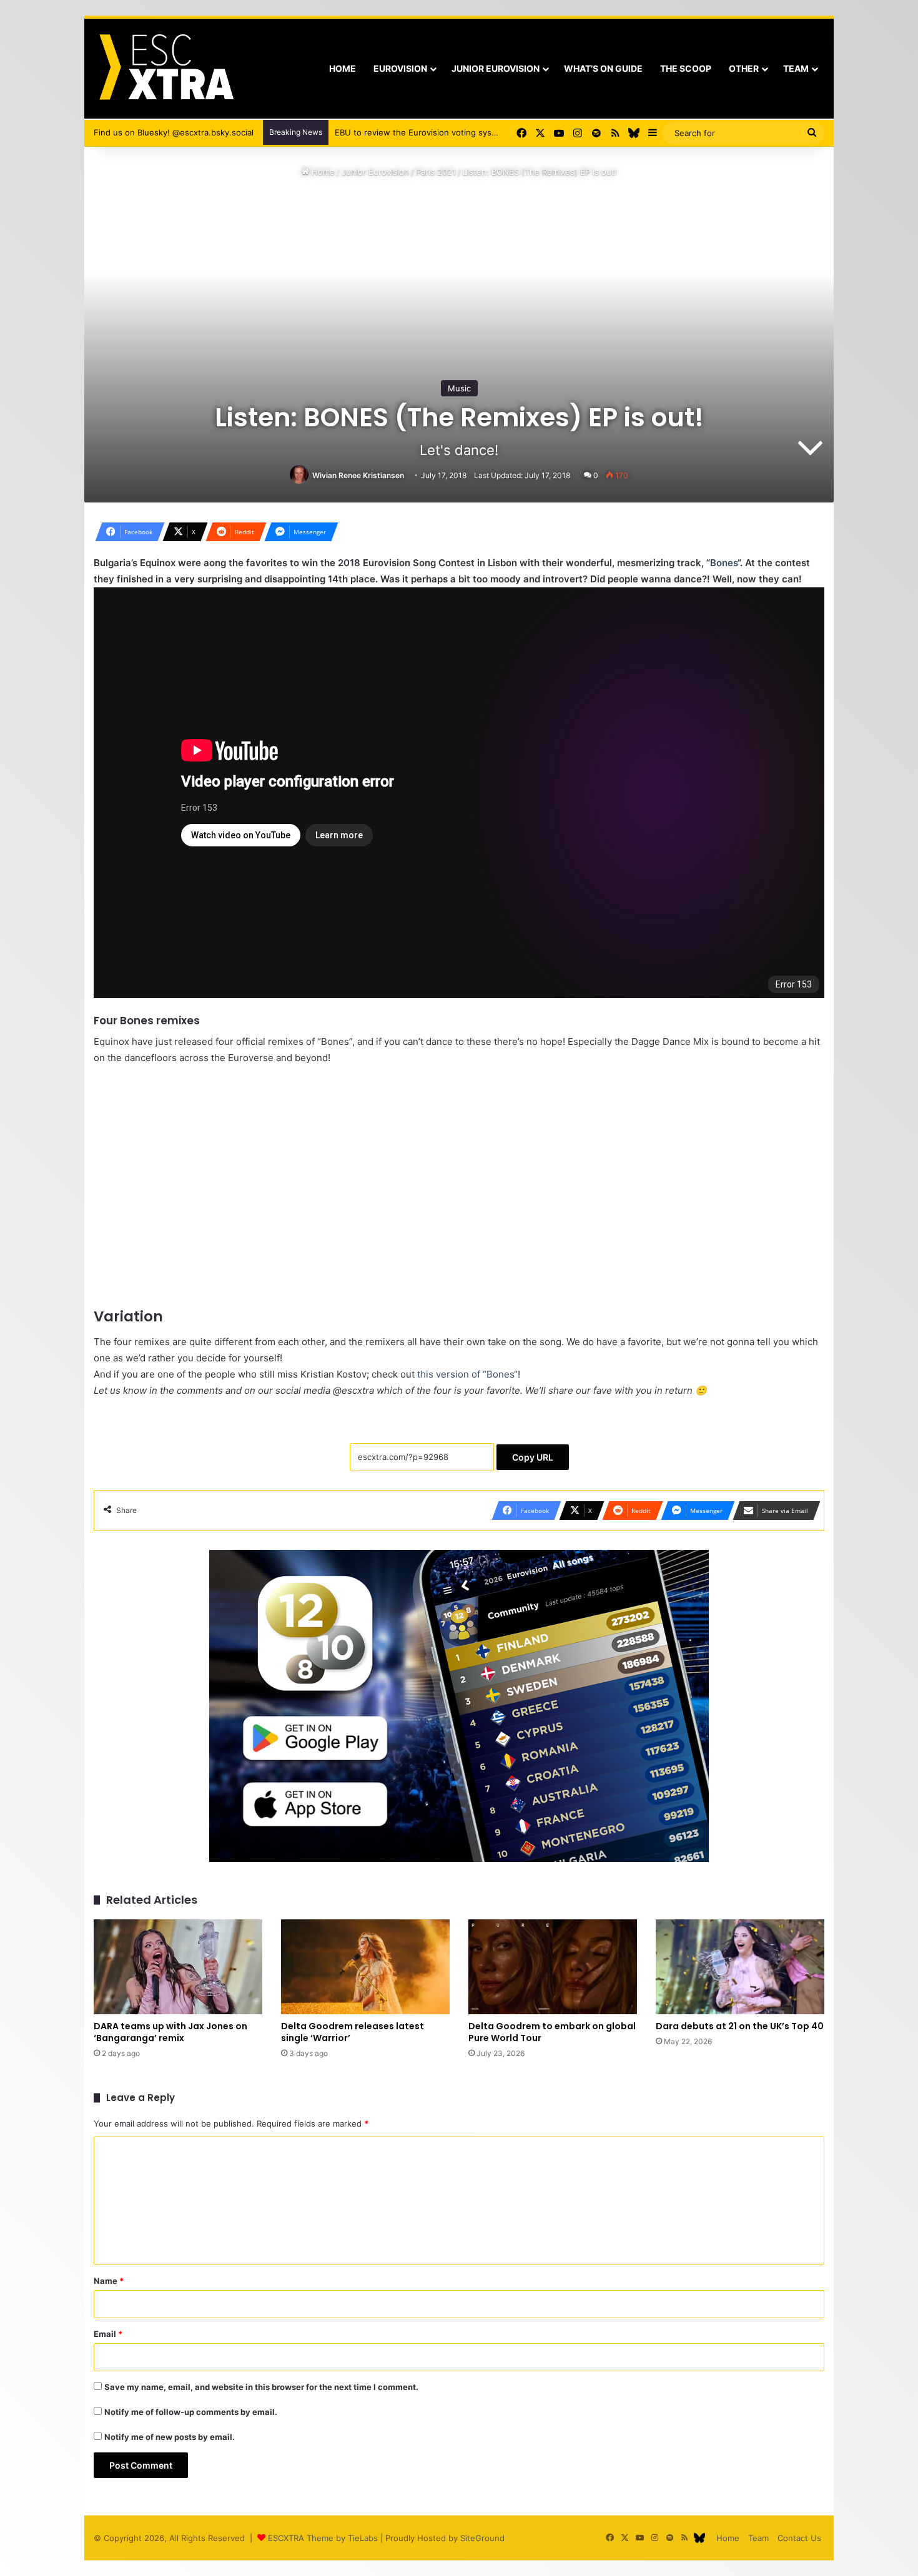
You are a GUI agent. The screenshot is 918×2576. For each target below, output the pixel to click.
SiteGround (482, 2538)
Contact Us (799, 2538)
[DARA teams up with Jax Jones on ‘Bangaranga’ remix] (178, 1967)
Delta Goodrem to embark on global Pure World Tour (552, 2032)
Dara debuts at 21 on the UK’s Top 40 (740, 2026)
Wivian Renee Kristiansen (358, 475)
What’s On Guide (603, 68)
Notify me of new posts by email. (170, 2437)
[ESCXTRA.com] (165, 69)
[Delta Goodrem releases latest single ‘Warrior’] (365, 1967)
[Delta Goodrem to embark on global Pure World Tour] (553, 1967)
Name (109, 2281)
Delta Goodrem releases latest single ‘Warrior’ (353, 2032)
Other (744, 68)
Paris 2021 (436, 172)
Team (796, 68)
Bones (724, 563)
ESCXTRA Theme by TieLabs (323, 2538)
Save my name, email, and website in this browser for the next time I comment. (261, 2387)
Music (459, 388)
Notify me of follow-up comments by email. (191, 2412)
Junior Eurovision (496, 68)
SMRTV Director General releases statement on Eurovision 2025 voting (474, 132)
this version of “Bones (466, 1374)
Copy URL (533, 1457)
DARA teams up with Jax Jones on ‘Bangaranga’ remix (170, 2032)
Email (108, 2334)
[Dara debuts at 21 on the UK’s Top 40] (740, 1967)
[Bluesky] (634, 133)
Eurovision (400, 68)
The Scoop (686, 68)
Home (343, 68)
